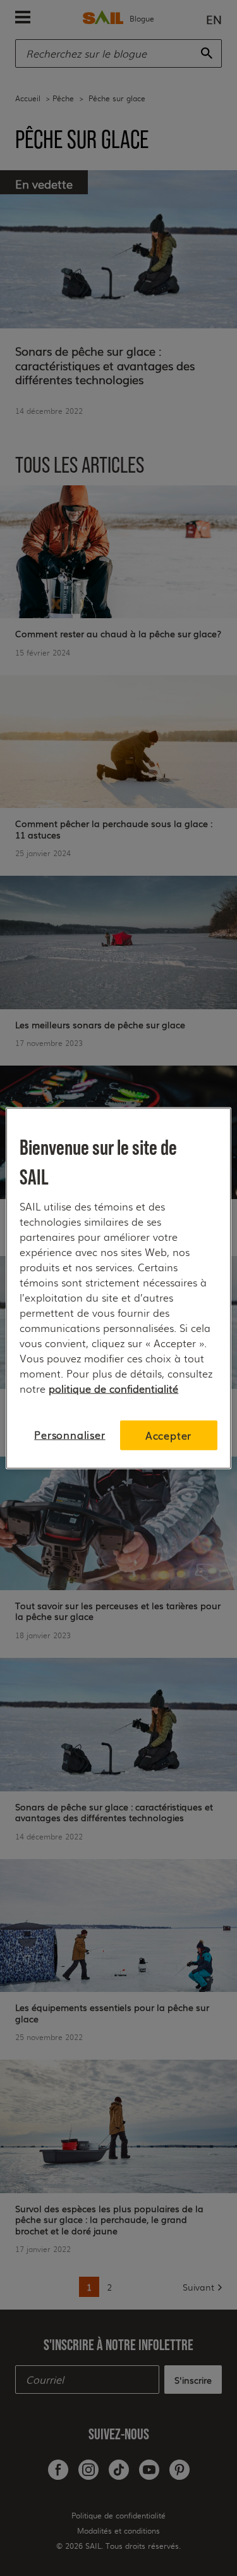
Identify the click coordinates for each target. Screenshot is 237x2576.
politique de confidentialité (113, 1388)
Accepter (168, 1435)
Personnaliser (70, 1435)
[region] (118, 1288)
